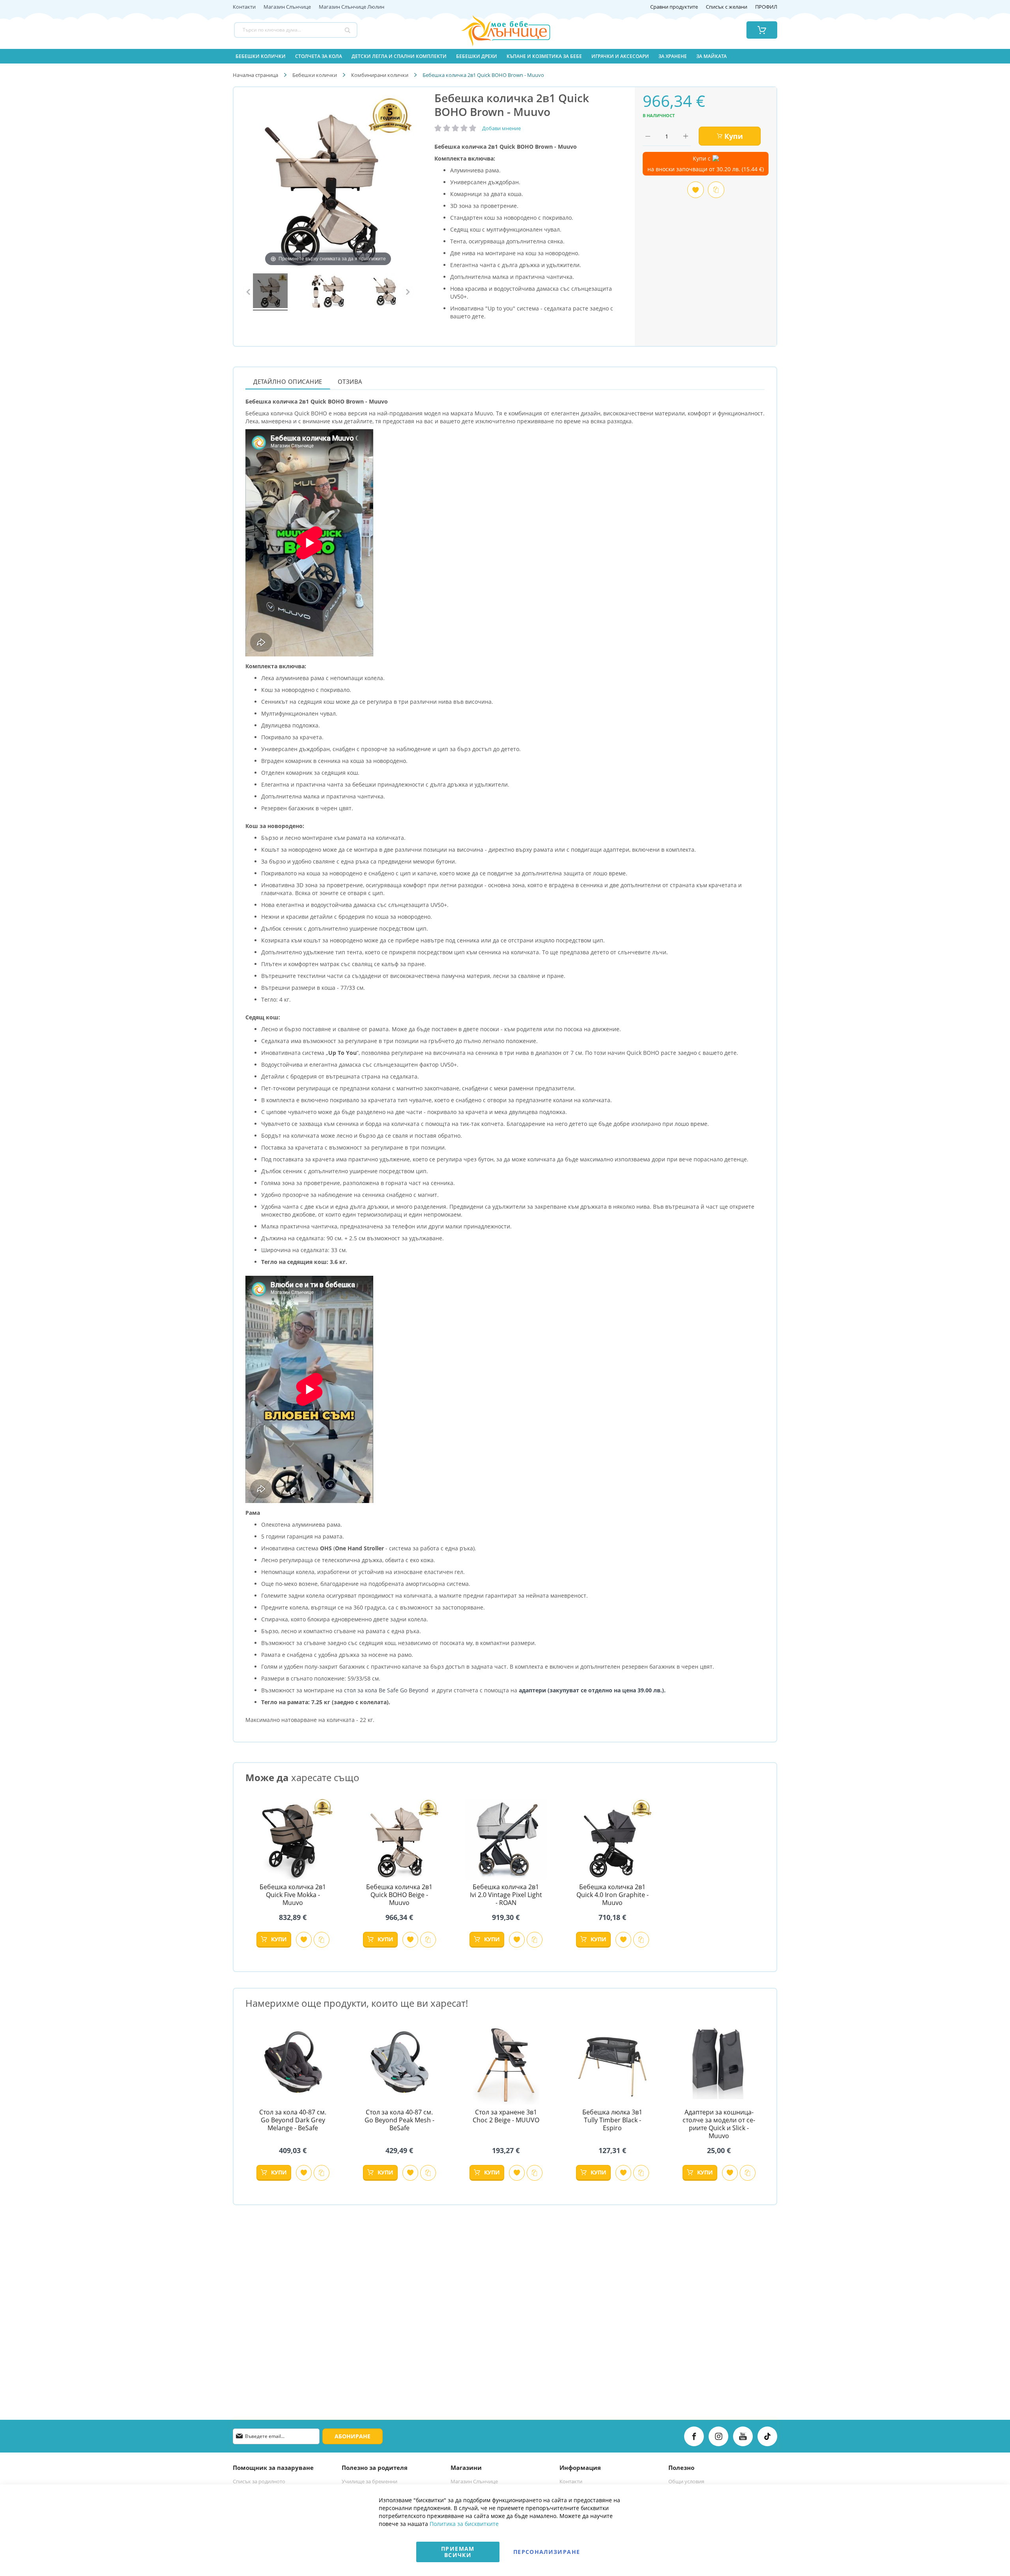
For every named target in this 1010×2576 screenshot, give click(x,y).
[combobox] (296, 30)
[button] (304, 1940)
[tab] (288, 381)
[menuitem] (261, 56)
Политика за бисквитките (464, 2524)
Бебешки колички (315, 75)
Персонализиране (547, 2552)
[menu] (505, 56)
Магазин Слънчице (287, 7)
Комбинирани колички (380, 75)
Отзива (350, 381)
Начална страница (255, 75)
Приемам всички (458, 2552)
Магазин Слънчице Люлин (352, 7)
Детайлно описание (288, 381)
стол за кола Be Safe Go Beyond (386, 1690)
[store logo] (496, 30)
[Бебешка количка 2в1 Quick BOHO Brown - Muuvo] (270, 292)
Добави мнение (501, 128)
